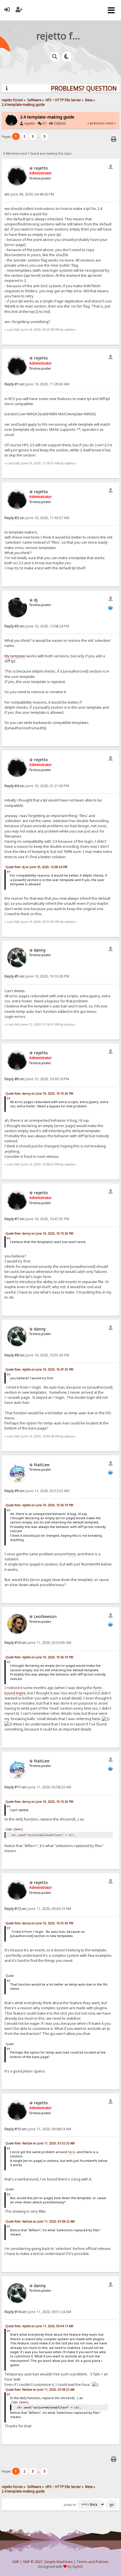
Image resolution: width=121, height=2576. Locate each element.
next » (111, 123)
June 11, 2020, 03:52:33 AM (37, 1491)
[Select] (18, 1829)
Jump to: (70, 2505)
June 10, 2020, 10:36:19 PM (37, 1079)
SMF (16, 2562)
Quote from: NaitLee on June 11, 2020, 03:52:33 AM (40, 2143)
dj (36, 600)
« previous (96, 123)
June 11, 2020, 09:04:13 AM (38, 1909)
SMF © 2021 (33, 2562)
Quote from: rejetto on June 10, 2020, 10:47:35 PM (39, 1369)
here (72, 1554)
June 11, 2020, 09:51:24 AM (38, 2312)
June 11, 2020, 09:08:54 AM (38, 2129)
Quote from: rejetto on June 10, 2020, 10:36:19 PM (39, 1505)
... (39, 136)
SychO (78, 2567)
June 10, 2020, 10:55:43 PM (37, 1355)
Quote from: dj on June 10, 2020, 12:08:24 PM (36, 867)
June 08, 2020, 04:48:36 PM (29, 194)
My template (15, 656)
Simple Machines (59, 2562)
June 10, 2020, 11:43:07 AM (37, 518)
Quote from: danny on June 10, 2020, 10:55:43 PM (39, 1923)
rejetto (30, 123)
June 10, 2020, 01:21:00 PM (37, 786)
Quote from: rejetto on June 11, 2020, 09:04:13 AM (39, 2326)
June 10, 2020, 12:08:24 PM (37, 626)
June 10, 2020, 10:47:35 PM (37, 1219)
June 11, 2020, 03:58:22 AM (38, 1787)
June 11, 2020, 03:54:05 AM (38, 1643)
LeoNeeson (45, 1616)
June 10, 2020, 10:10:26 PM (37, 976)
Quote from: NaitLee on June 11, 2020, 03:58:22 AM (40, 2221)
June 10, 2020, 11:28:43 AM (37, 384)
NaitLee (42, 1464)
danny (40, 950)
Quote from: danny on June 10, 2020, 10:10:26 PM (39, 1093)
